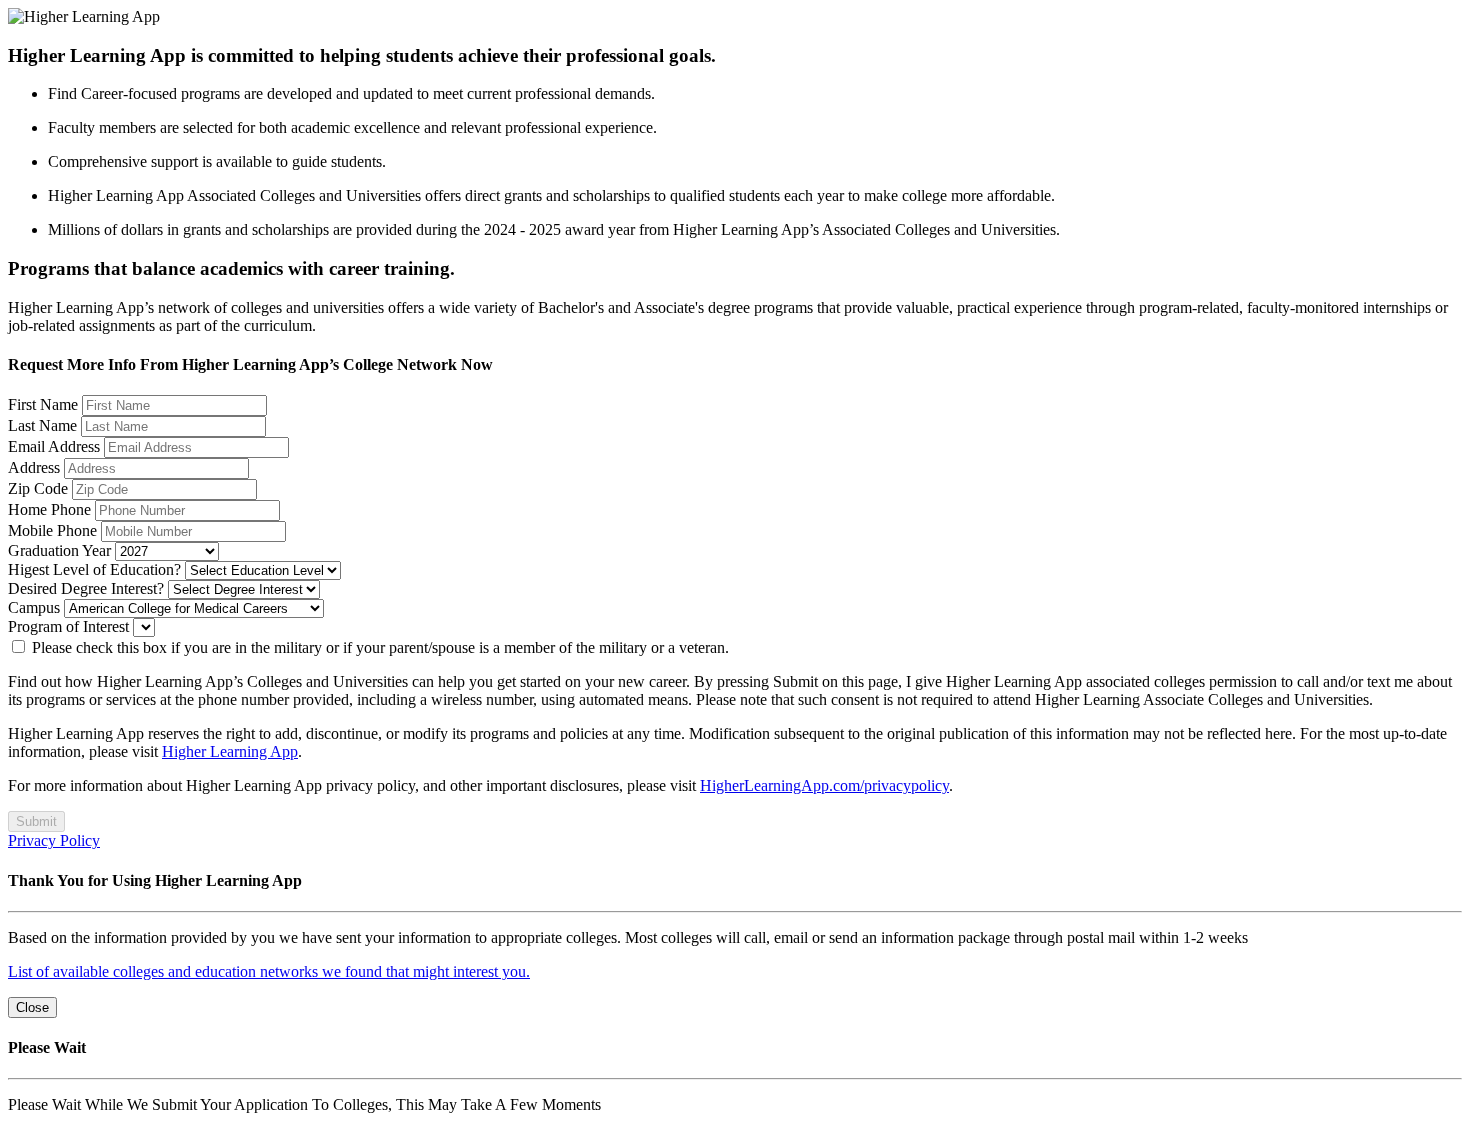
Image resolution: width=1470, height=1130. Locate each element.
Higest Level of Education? (94, 569)
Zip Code (38, 488)
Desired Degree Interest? (86, 588)
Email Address (54, 446)
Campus (34, 607)
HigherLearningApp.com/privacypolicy (824, 785)
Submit (36, 821)
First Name (43, 404)
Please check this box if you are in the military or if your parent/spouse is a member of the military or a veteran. (378, 647)
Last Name (42, 425)
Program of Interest (68, 626)
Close (32, 1007)
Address (34, 467)
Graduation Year (59, 550)
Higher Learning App (230, 751)
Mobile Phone (52, 530)
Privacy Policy (54, 840)
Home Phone (49, 509)
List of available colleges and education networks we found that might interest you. (269, 971)
